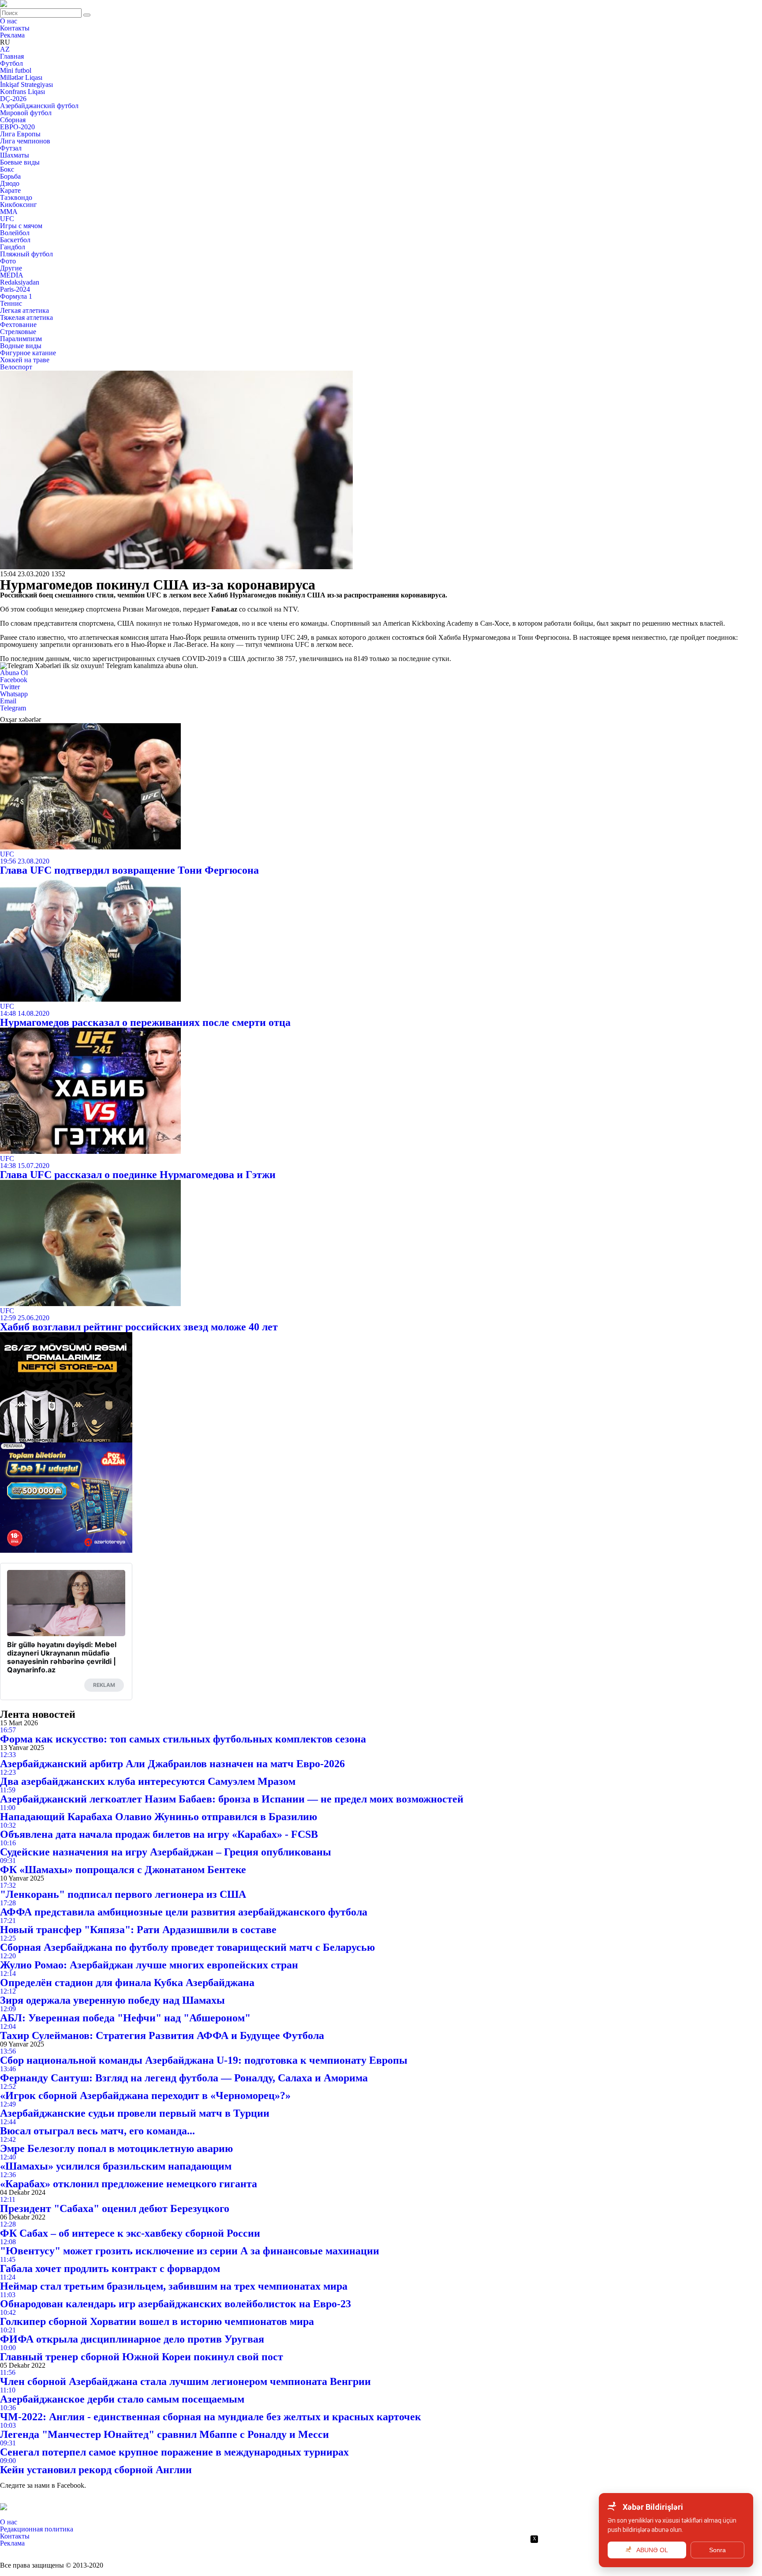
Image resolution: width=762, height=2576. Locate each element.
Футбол (11, 63)
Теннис (11, 303)
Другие (11, 268)
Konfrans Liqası (22, 92)
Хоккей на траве (25, 360)
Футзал (11, 148)
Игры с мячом (21, 226)
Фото (8, 261)
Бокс (7, 169)
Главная (12, 56)
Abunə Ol (14, 673)
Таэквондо (16, 197)
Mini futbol (16, 70)
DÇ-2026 (13, 99)
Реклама (12, 35)
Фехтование (18, 325)
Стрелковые (18, 332)
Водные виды (21, 346)
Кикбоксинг (19, 205)
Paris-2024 (15, 289)
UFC (7, 219)
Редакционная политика (37, 2529)
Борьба (10, 176)
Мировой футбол (26, 113)
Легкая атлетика (24, 310)
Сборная (13, 120)
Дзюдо (10, 183)
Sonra (717, 2550)
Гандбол (13, 247)
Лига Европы (20, 134)
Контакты (15, 28)
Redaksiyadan (20, 282)
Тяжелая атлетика (26, 317)
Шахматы (15, 155)
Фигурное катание (28, 353)
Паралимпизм (21, 339)
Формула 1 (16, 296)
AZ (5, 49)
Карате (10, 190)
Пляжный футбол (26, 254)
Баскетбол (15, 240)
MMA (9, 212)
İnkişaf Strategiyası (26, 84)
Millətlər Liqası (21, 77)
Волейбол (15, 233)
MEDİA (12, 275)
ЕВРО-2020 (17, 127)
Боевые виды (20, 162)
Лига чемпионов (25, 141)
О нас (9, 21)
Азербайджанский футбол (39, 106)
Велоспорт (16, 367)
